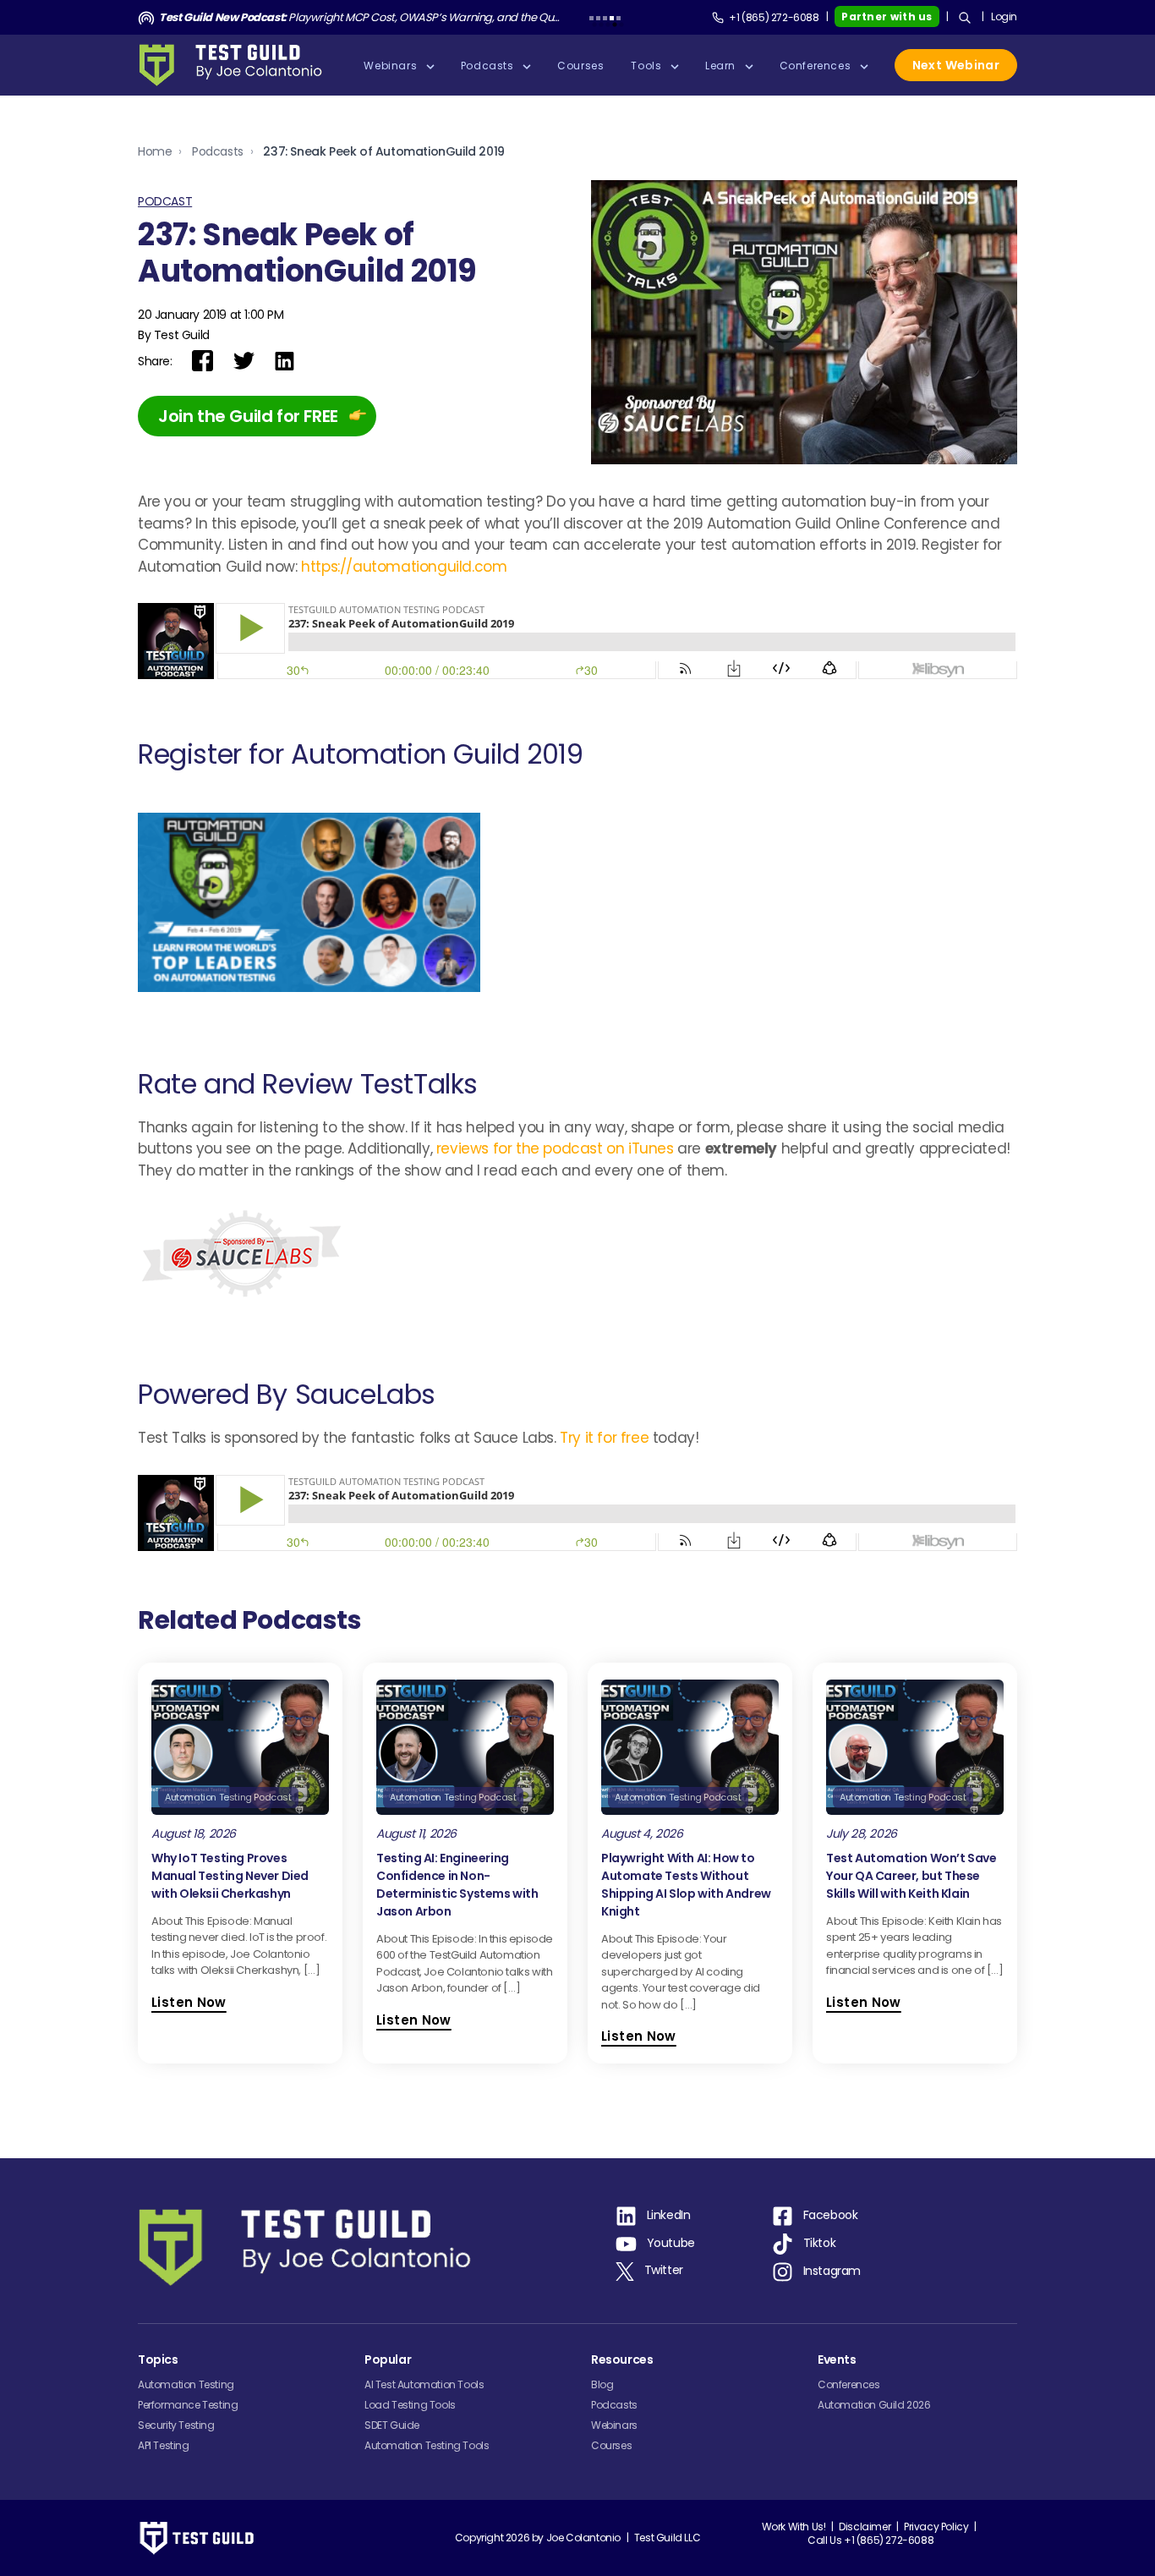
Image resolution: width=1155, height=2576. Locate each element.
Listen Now (189, 2002)
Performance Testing (188, 2405)
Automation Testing (186, 2384)
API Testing (164, 2445)
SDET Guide (392, 2425)
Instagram (832, 2272)
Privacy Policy (936, 2527)
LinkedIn (669, 2216)
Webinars (614, 2425)
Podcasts (218, 151)
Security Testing (176, 2425)
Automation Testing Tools (427, 2445)
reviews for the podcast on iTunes (557, 1148)
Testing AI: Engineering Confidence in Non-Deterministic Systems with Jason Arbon (457, 1885)
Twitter (664, 2270)
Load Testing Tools (410, 2405)
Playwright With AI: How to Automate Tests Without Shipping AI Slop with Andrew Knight (686, 1885)
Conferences (849, 2384)
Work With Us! (794, 2527)
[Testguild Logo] (236, 65)
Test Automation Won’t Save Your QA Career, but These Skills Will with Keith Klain (911, 1876)
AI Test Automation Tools (424, 2384)
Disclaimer (865, 2527)
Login (1004, 16)
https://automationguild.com (404, 567)
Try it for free (604, 1438)
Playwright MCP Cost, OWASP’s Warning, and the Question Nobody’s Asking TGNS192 (360, 17)
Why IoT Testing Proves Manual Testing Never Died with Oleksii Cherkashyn (230, 1876)
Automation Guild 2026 (874, 2405)
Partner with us (887, 16)
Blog (602, 2384)
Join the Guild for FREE (248, 416)
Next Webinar (956, 65)
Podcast (165, 201)
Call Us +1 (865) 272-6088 (870, 2540)
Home (155, 151)
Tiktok (820, 2244)
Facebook (831, 2216)
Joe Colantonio (583, 2538)
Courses (611, 2445)
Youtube (671, 2244)
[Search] (965, 18)
